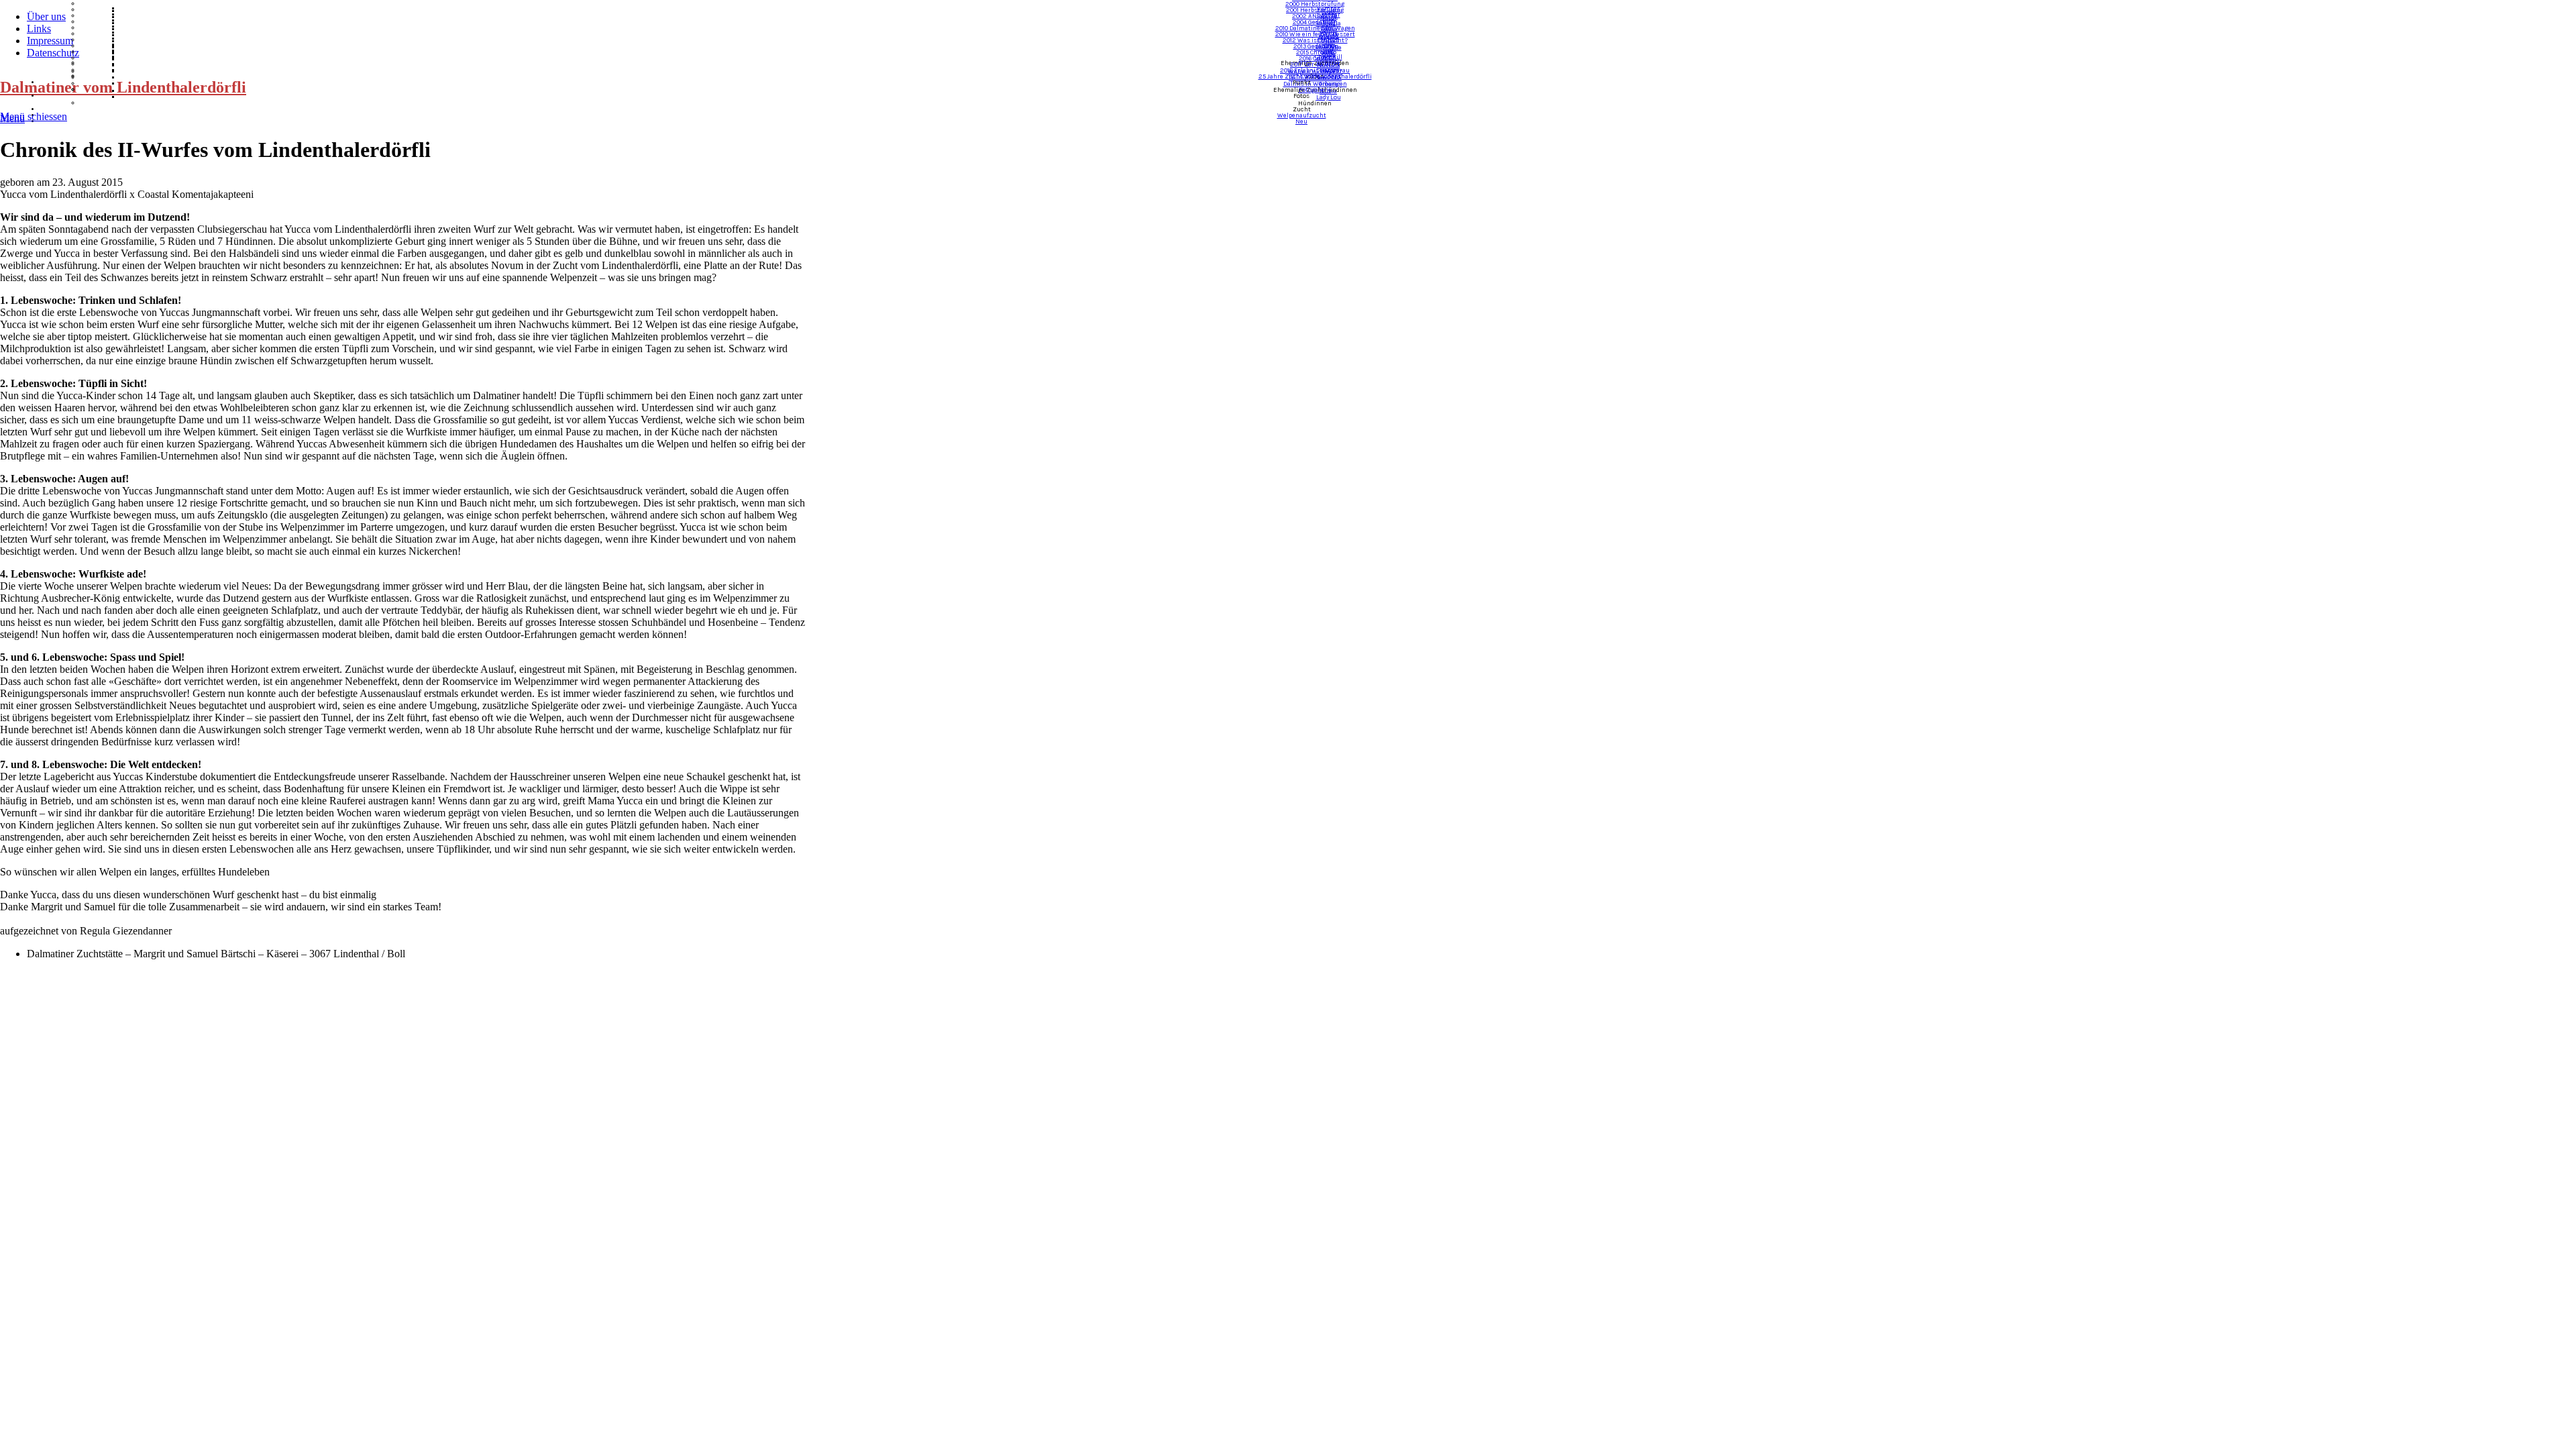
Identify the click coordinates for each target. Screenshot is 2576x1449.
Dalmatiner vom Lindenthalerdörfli (123, 87)
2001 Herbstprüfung (1315, 10)
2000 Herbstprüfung (1315, 4)
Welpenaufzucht (1302, 115)
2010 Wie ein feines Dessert (1315, 34)
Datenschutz (53, 53)
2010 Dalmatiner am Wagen (1315, 28)
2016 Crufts (1315, 58)
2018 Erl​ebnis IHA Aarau (1315, 70)
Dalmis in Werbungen (1315, 84)
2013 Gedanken (1315, 46)
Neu (1301, 121)
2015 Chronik (1315, 52)
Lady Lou (1329, 97)
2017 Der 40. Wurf (1315, 64)
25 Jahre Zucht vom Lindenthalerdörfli (1315, 76)
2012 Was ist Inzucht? (1315, 40)
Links (39, 29)
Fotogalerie (1315, 90)
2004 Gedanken (1315, 22)
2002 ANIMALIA (1315, 16)
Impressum (50, 41)
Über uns (46, 16)
